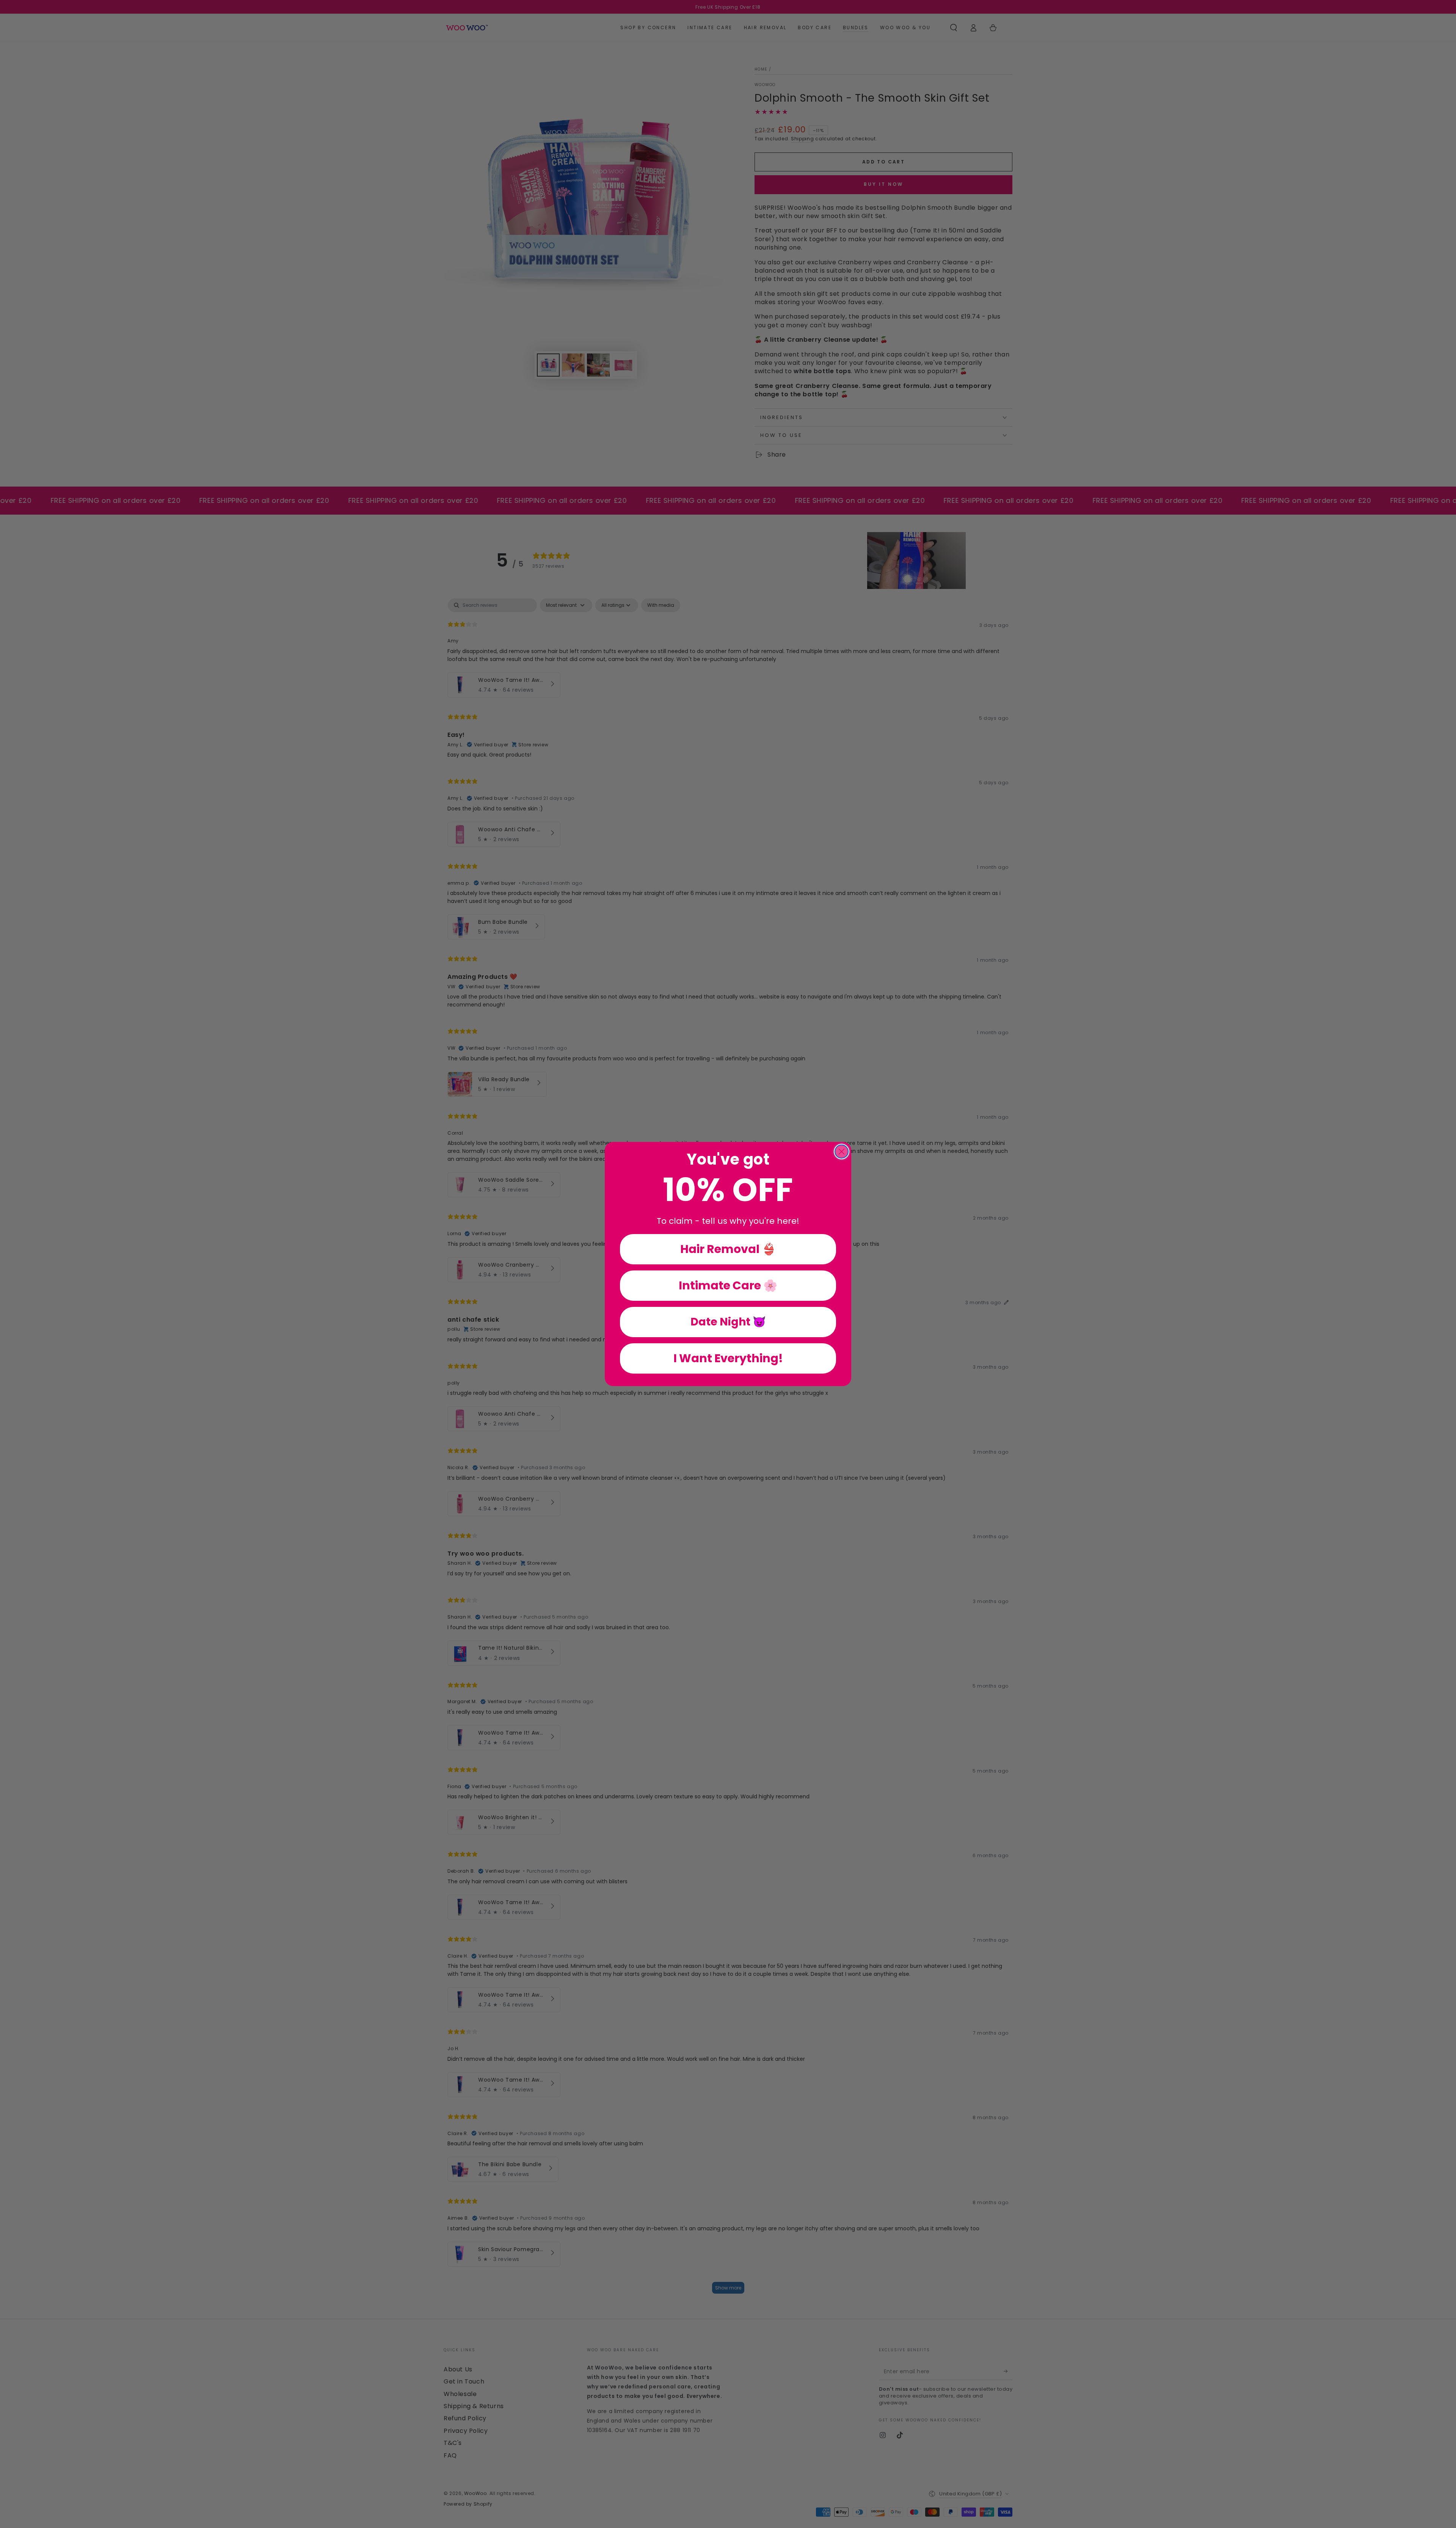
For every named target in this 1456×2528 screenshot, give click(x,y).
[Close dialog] (842, 1152)
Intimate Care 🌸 (728, 1285)
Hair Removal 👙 (728, 1249)
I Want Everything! (728, 1358)
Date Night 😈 (728, 1322)
